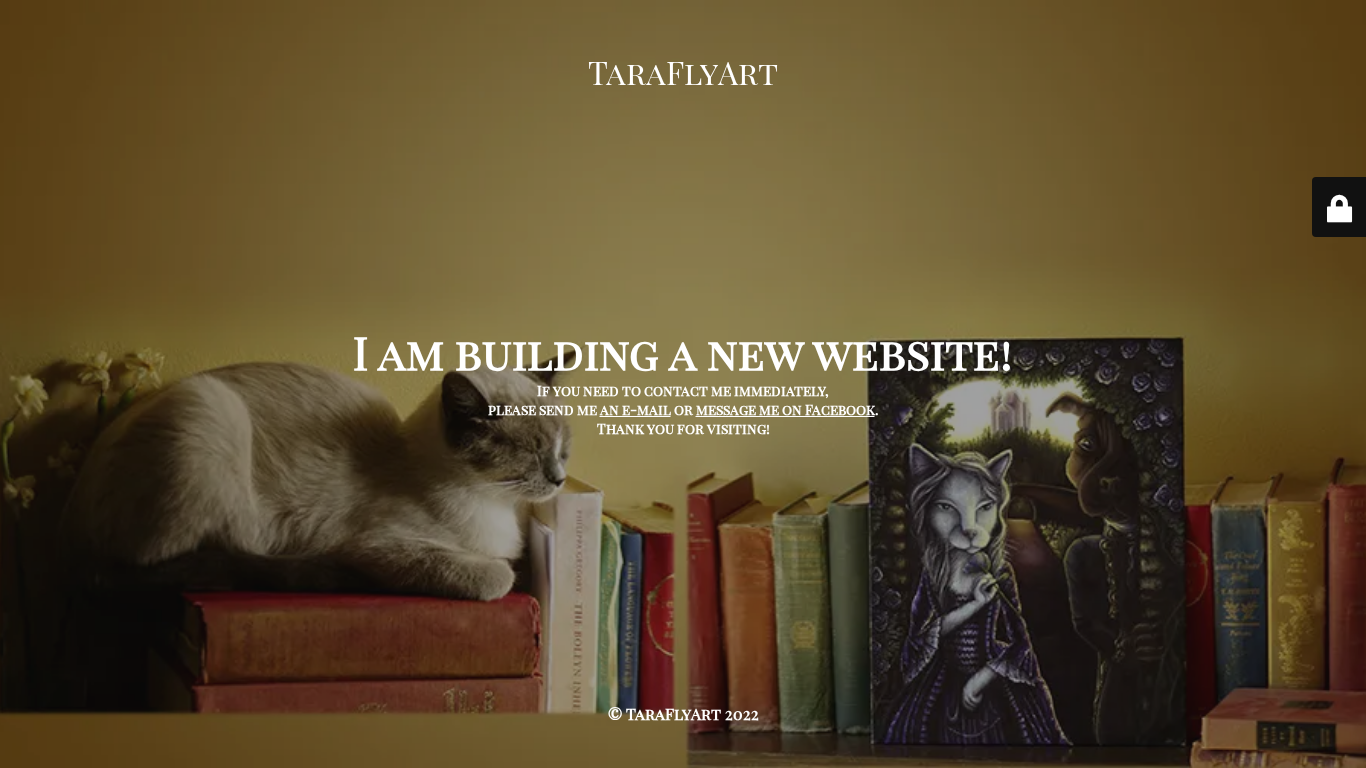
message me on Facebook (785, 409)
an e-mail (635, 409)
